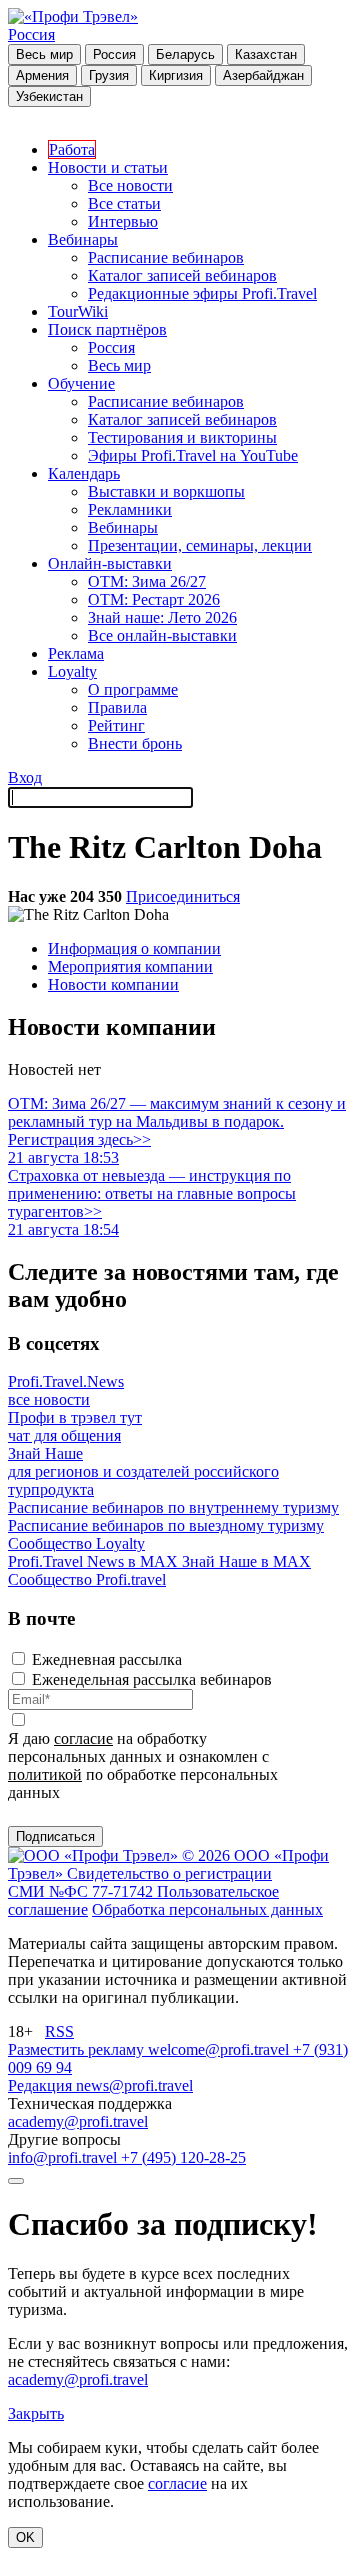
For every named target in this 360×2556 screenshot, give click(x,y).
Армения (42, 75)
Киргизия (176, 75)
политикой (45, 1774)
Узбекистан (49, 96)
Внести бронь (135, 743)
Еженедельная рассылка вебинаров (152, 1679)
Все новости (130, 185)
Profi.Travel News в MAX (95, 1561)
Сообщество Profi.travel (87, 1579)
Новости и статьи (108, 167)
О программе (133, 689)
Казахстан (266, 54)
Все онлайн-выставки (162, 635)
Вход (25, 777)
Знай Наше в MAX (246, 1561)
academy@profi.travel (78, 2121)
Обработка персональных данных (207, 1909)
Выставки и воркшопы (166, 491)
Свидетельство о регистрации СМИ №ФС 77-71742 (140, 1882)
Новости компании (113, 984)
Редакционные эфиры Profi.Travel (202, 293)
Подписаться (55, 1836)
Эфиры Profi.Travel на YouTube (193, 455)
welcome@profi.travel (220, 2049)
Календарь (84, 473)
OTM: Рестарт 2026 (154, 599)
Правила (117, 707)
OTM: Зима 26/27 (147, 581)
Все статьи (124, 203)
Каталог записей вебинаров (182, 275)
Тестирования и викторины (182, 437)
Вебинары (83, 239)
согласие (83, 1738)
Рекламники (130, 509)
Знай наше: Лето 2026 (162, 617)
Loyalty (72, 671)
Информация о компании (134, 948)
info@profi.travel (64, 2157)
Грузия (109, 75)
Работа (72, 149)
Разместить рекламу (78, 2049)
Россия (31, 34)
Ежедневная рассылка (107, 1659)
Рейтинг (116, 725)
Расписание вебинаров (166, 257)
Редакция (42, 2085)
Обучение (81, 383)
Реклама (76, 653)
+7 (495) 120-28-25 (183, 2157)
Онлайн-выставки (110, 563)
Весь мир (44, 54)
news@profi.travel (134, 2085)
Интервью (123, 221)
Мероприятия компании (130, 966)
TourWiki (78, 311)
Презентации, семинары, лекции (200, 545)
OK (25, 2537)
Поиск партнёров (107, 329)
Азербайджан (263, 75)
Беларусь (185, 54)
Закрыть (36, 2413)
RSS (59, 2031)
